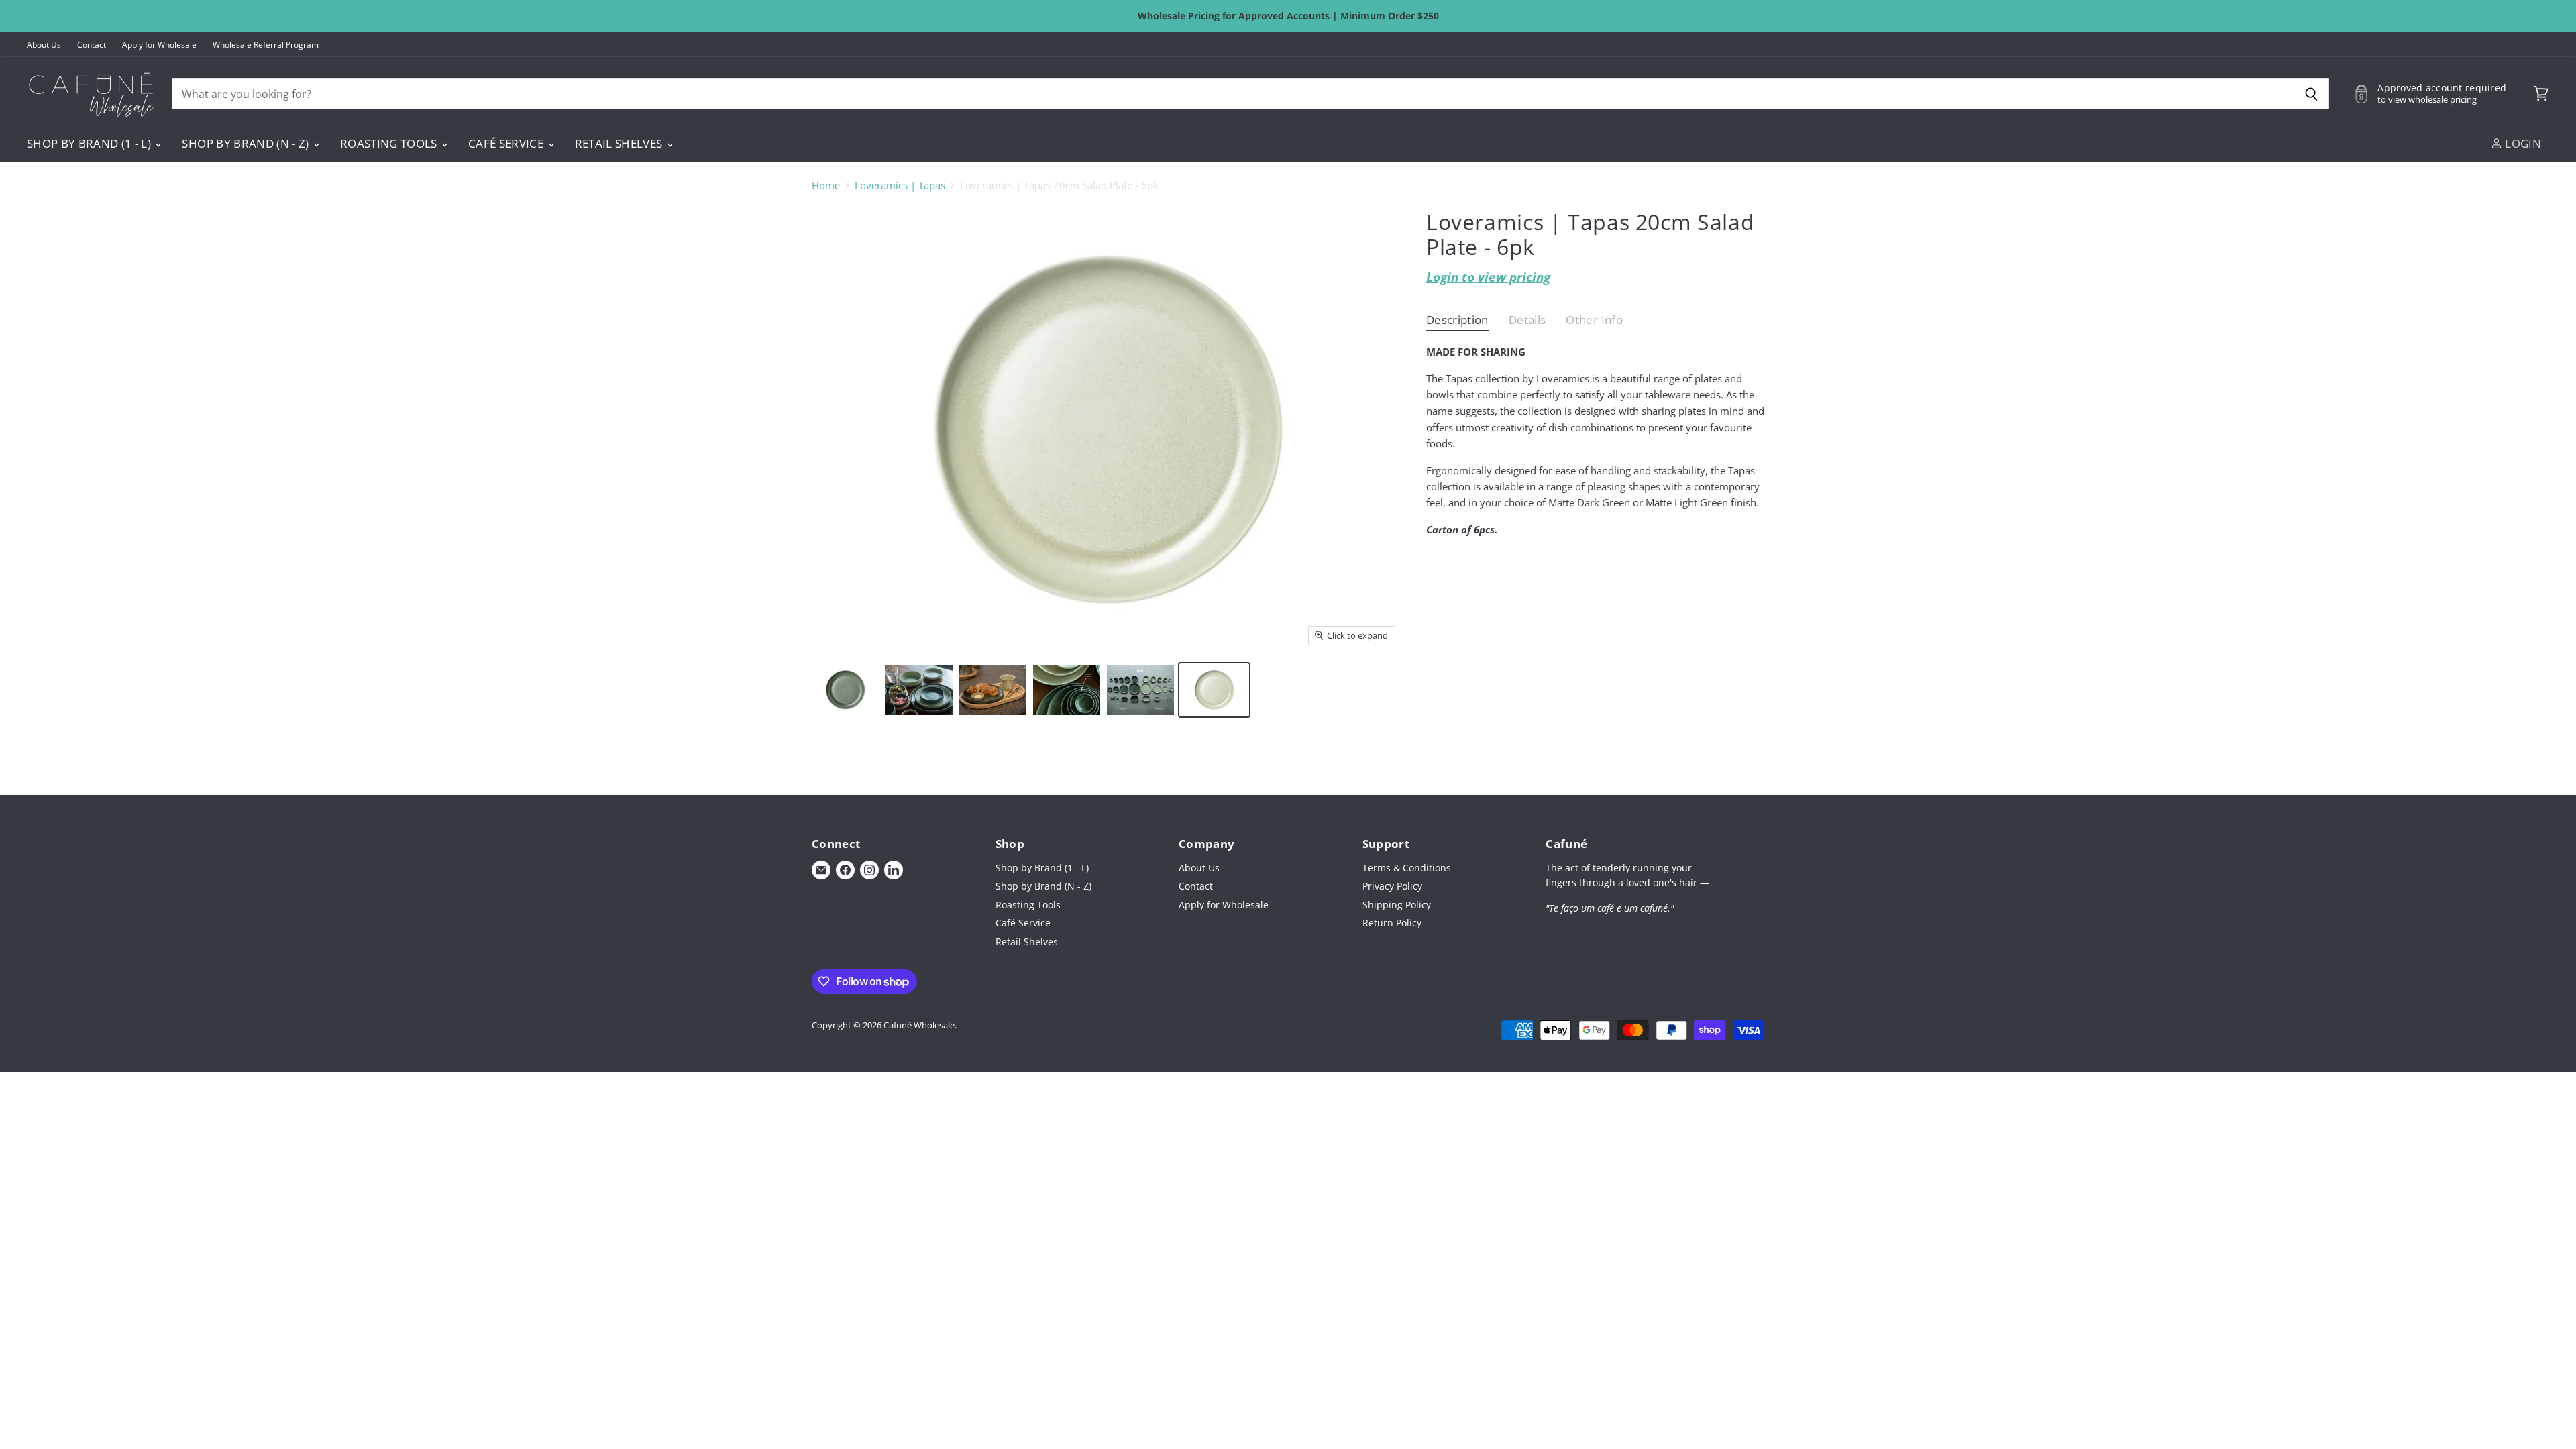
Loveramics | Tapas (900, 185)
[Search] (2311, 94)
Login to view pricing (1488, 277)
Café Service (507, 143)
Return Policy (1392, 923)
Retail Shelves (620, 143)
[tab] (1457, 323)
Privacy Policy (1392, 886)
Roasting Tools (390, 143)
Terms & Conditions (1407, 868)
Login (2522, 143)
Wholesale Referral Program (266, 45)
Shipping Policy (1397, 905)
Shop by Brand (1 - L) (90, 143)
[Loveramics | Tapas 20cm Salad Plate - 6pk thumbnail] (845, 690)
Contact (92, 45)
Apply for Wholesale (159, 45)
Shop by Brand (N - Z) (247, 143)
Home (826, 185)
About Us (44, 45)
